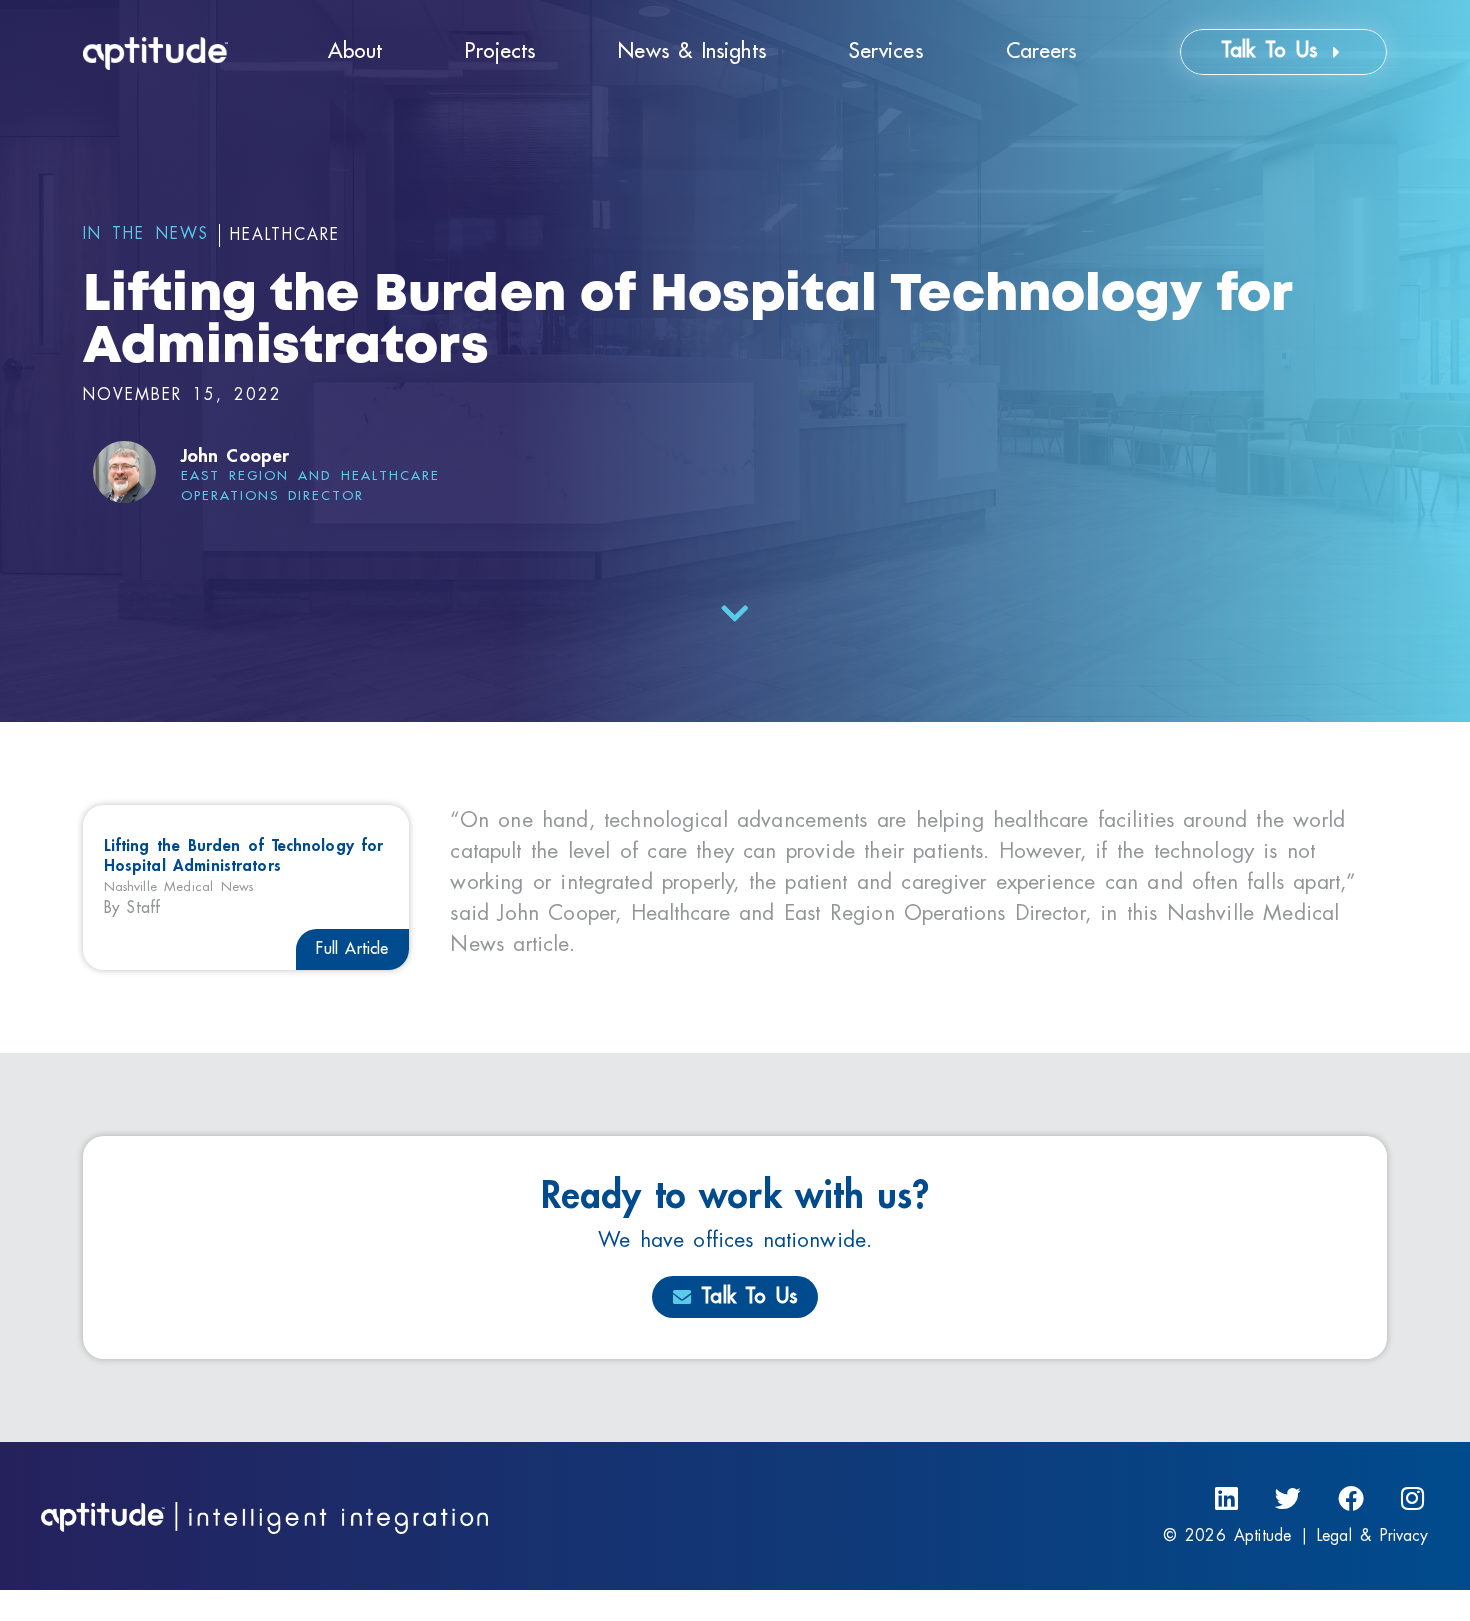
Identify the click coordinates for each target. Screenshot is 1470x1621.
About (355, 51)
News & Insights (691, 51)
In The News (146, 234)
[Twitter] (1288, 1499)
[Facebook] (1350, 1499)
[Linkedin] (1226, 1499)
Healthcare (285, 235)
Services (886, 51)
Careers (1041, 51)
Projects (500, 51)
